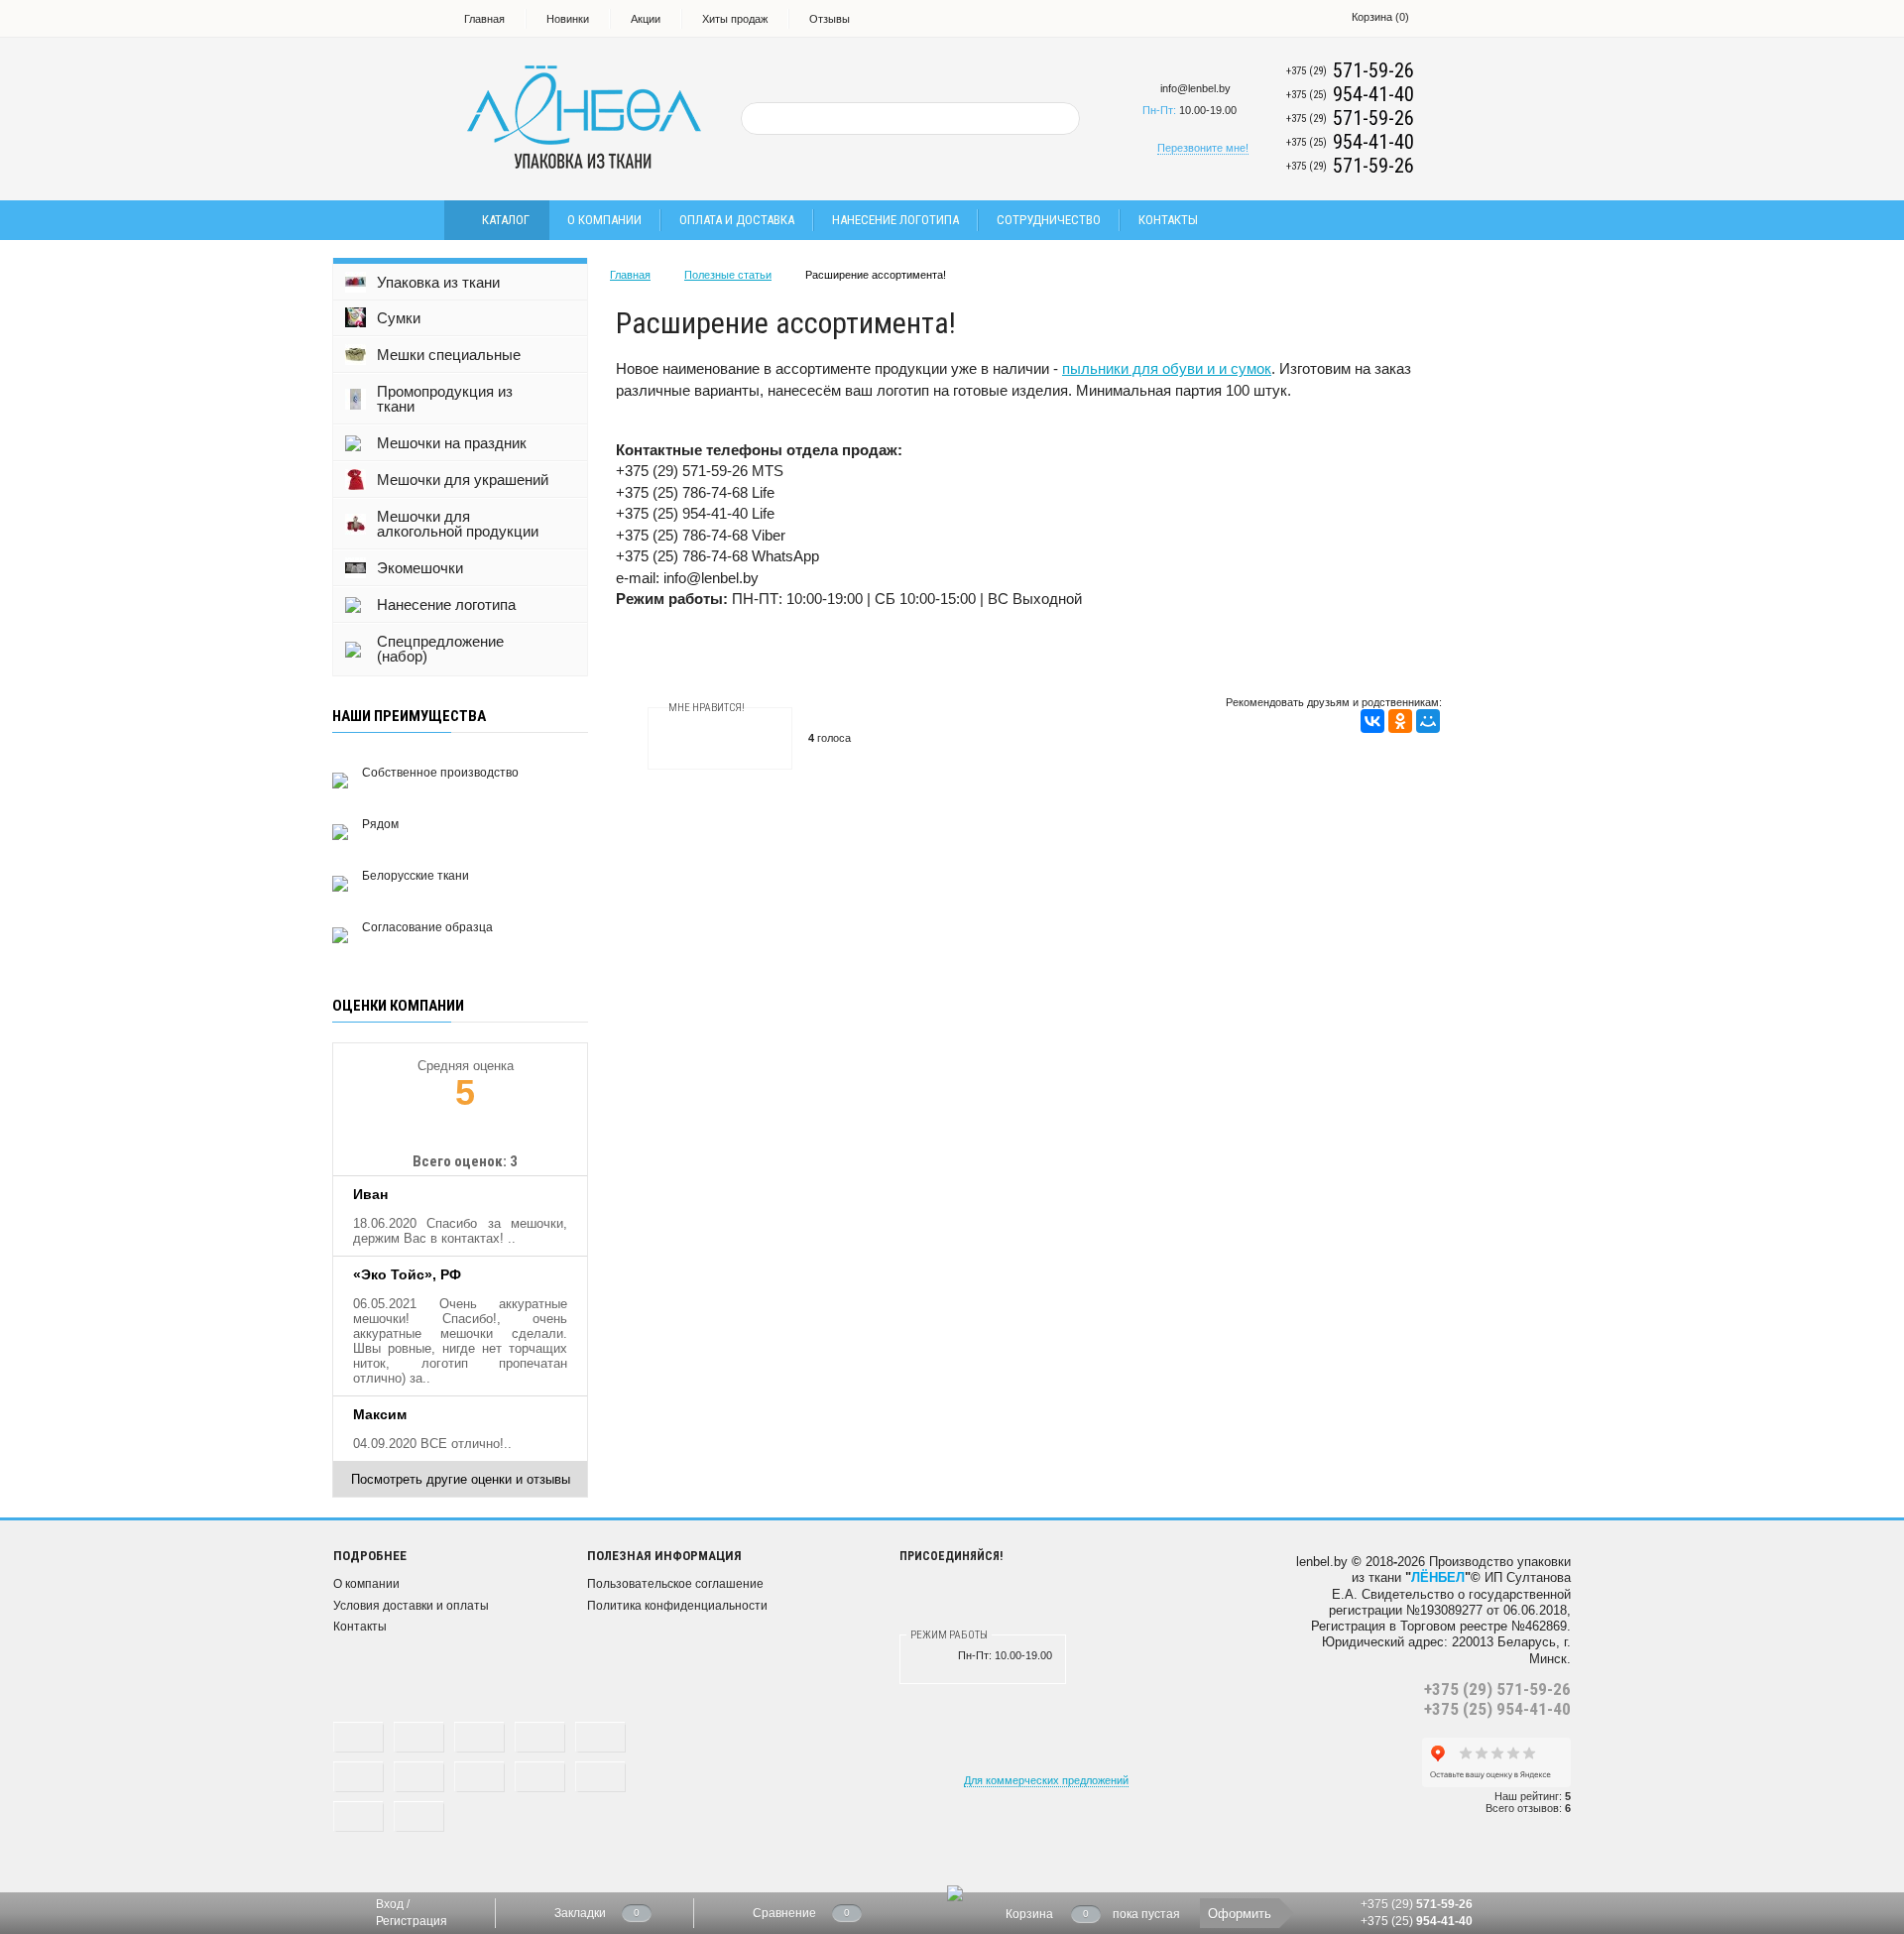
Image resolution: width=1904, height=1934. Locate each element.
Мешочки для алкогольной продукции (458, 524)
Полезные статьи (728, 275)
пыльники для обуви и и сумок (1167, 368)
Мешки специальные (449, 355)
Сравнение (784, 1913)
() (1380, 17)
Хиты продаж (735, 19)
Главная (484, 19)
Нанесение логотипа (895, 220)
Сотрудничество (1049, 220)
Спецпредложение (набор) (440, 649)
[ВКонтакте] (1372, 721)
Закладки (580, 1913)
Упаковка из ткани (438, 282)
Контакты (1168, 220)
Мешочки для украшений (463, 480)
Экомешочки (420, 568)
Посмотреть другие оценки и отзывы (461, 1479)
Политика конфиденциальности (677, 1606)
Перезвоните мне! (1203, 148)
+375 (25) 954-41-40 (1497, 1709)
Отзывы (830, 19)
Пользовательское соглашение (675, 1584)
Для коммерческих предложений (1046, 1780)
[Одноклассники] (1400, 721)
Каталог (506, 220)
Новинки (568, 19)
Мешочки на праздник (452, 443)
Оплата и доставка (737, 220)
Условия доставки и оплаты (411, 1606)
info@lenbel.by (1195, 88)
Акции (646, 19)
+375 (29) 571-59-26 (1497, 1689)
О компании (604, 220)
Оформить (1240, 1914)
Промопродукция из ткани (445, 399)
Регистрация (412, 1921)
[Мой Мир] (1428, 721)
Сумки (399, 318)
